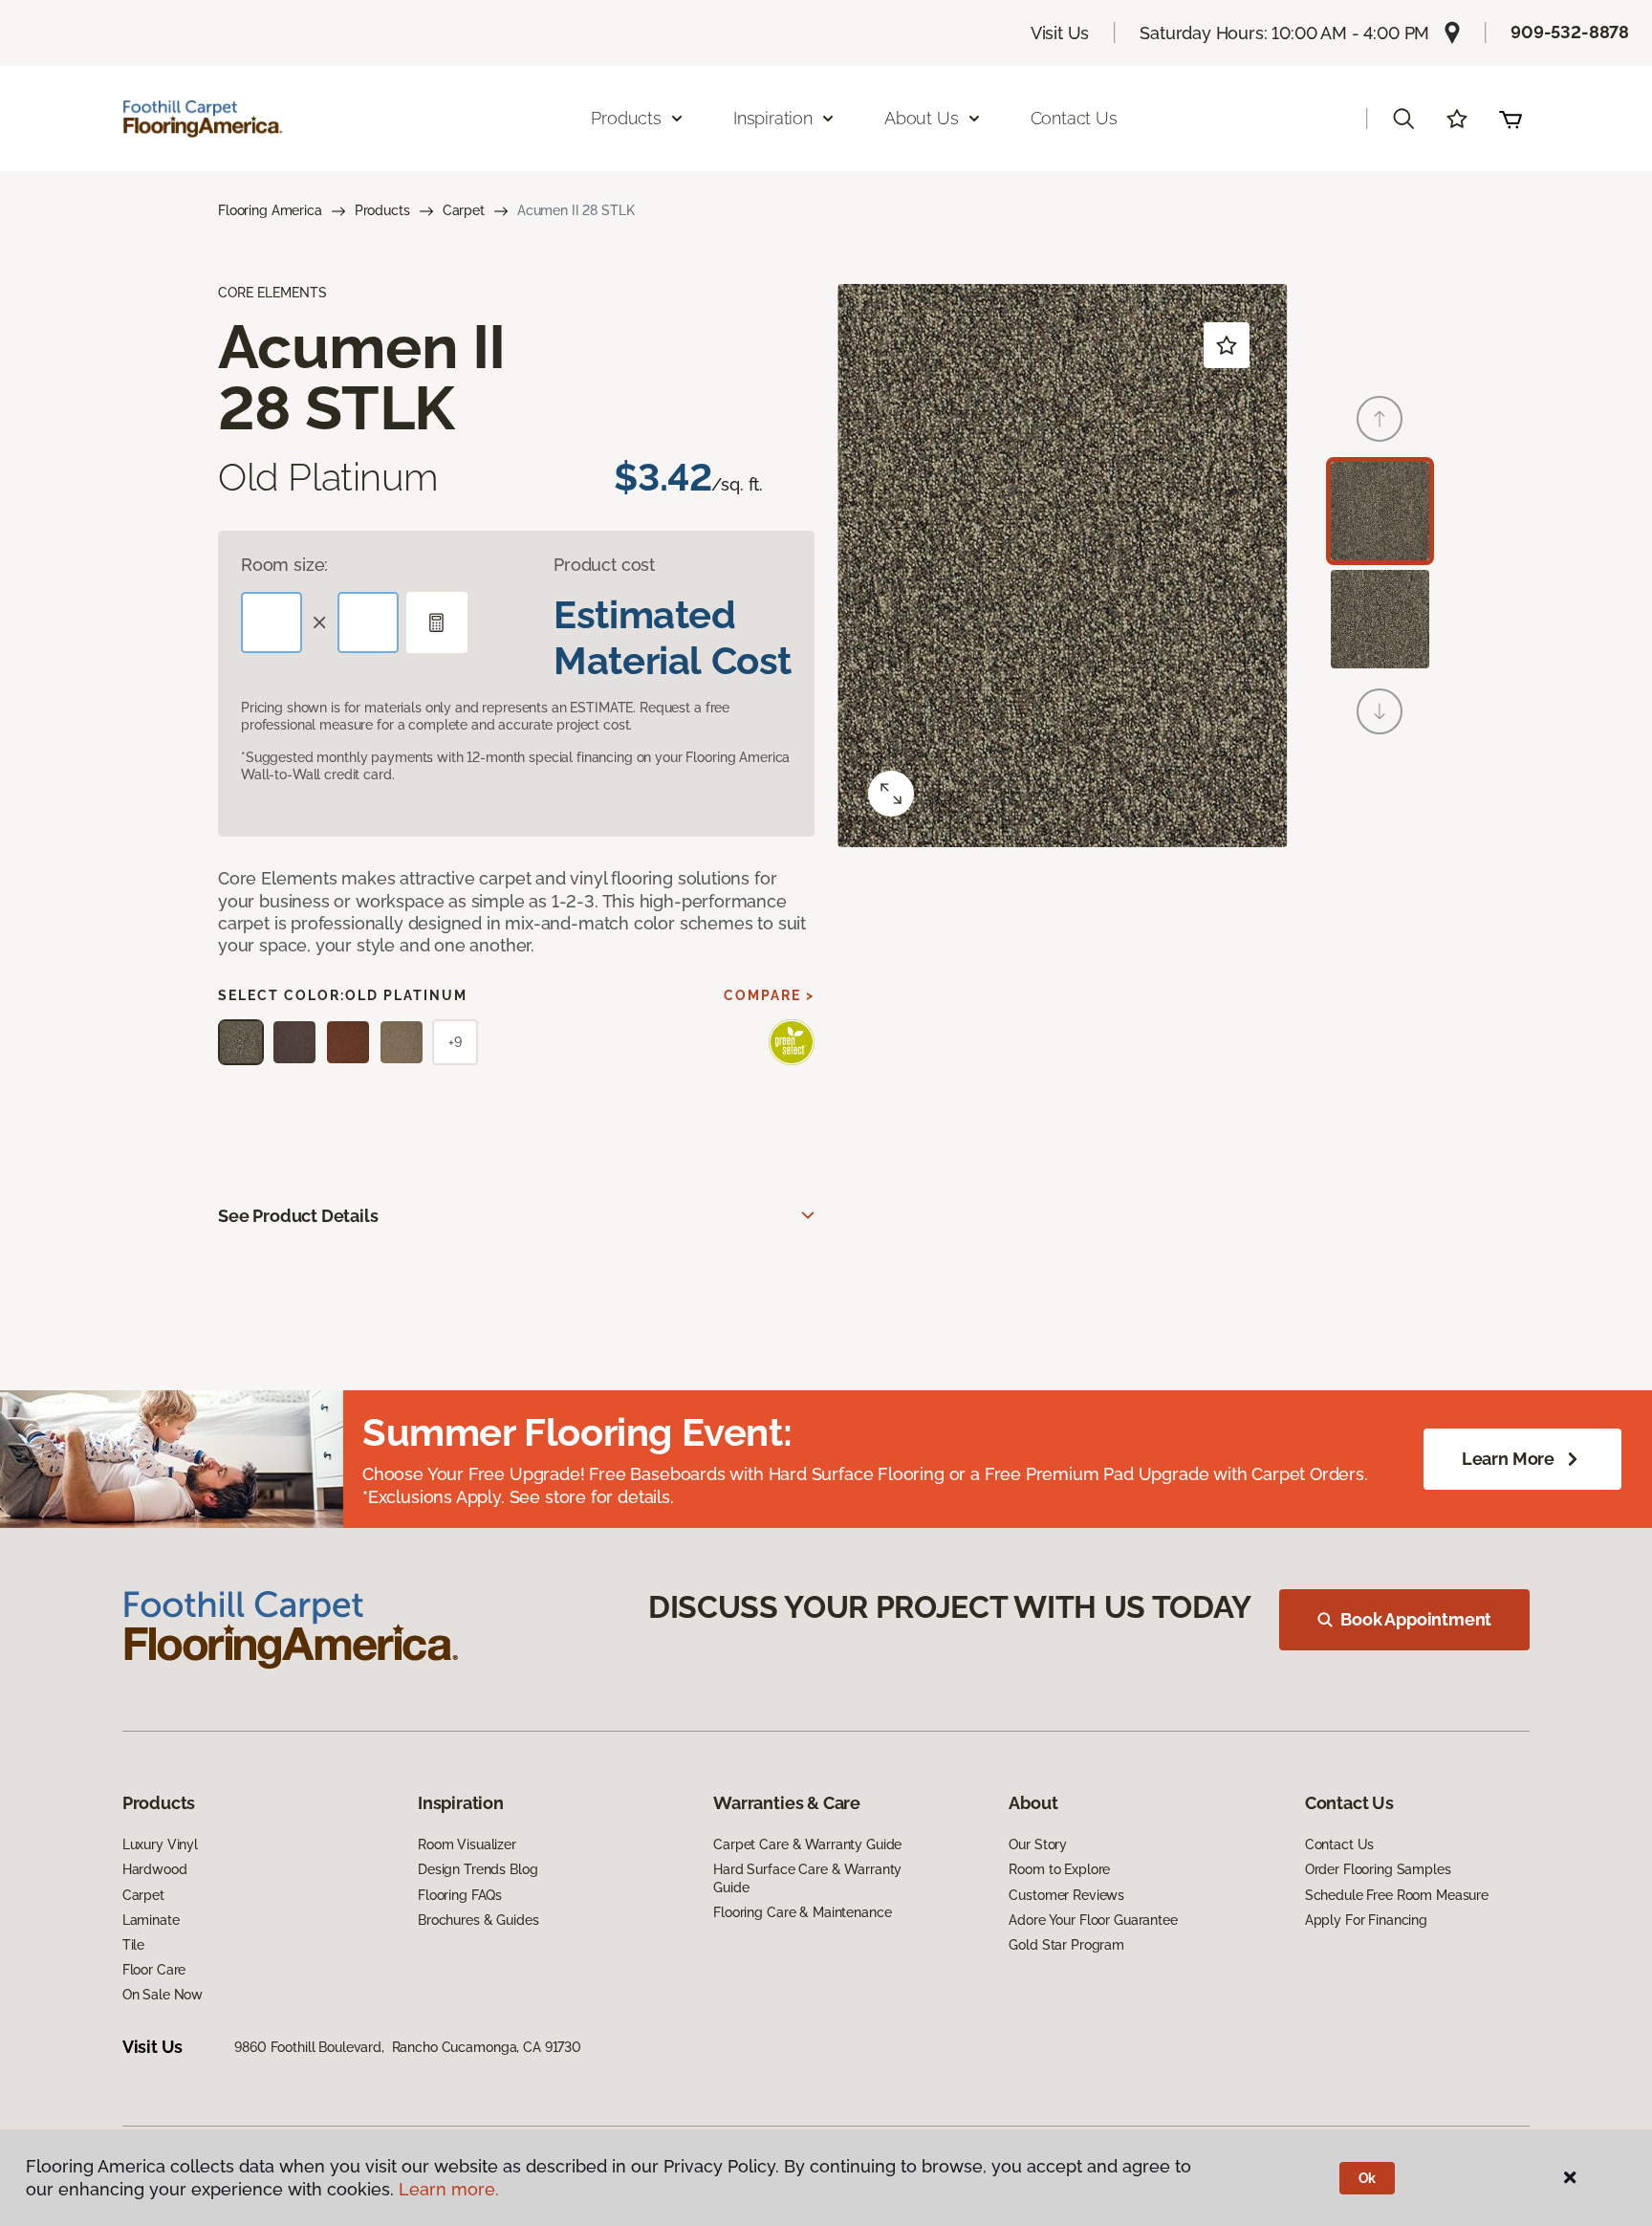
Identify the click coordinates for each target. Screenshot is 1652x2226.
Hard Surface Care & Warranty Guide (807, 1878)
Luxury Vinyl (160, 1844)
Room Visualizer (467, 1844)
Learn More (1508, 1459)
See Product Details (298, 1216)
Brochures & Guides (478, 1920)
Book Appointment (1416, 1619)
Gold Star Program (1066, 1945)
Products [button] (626, 118)
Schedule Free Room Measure (1397, 1895)
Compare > (769, 995)
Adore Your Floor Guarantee (1093, 1920)
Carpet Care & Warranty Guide (807, 1844)
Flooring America (270, 210)
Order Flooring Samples (1378, 1869)
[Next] (1380, 711)
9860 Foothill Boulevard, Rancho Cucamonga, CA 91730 (408, 2047)
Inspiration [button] (773, 118)
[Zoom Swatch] (891, 794)
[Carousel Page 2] (1380, 619)
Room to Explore (1059, 1869)
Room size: (284, 565)
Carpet (464, 210)
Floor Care (154, 1970)
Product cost (604, 565)
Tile (133, 1945)
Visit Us (1060, 33)
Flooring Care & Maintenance (802, 1912)
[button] (1403, 119)
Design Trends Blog (478, 1869)
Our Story (1038, 1844)
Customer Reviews (1066, 1895)
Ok (1368, 2178)
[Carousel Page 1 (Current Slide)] (1380, 511)
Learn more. (449, 2189)
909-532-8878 (1570, 32)
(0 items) (1511, 119)
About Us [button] (922, 118)
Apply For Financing (1366, 1920)
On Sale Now (163, 1995)
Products (382, 210)
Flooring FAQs (460, 1895)
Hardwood (155, 1869)
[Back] (1380, 419)
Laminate (151, 1920)
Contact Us (1074, 118)
